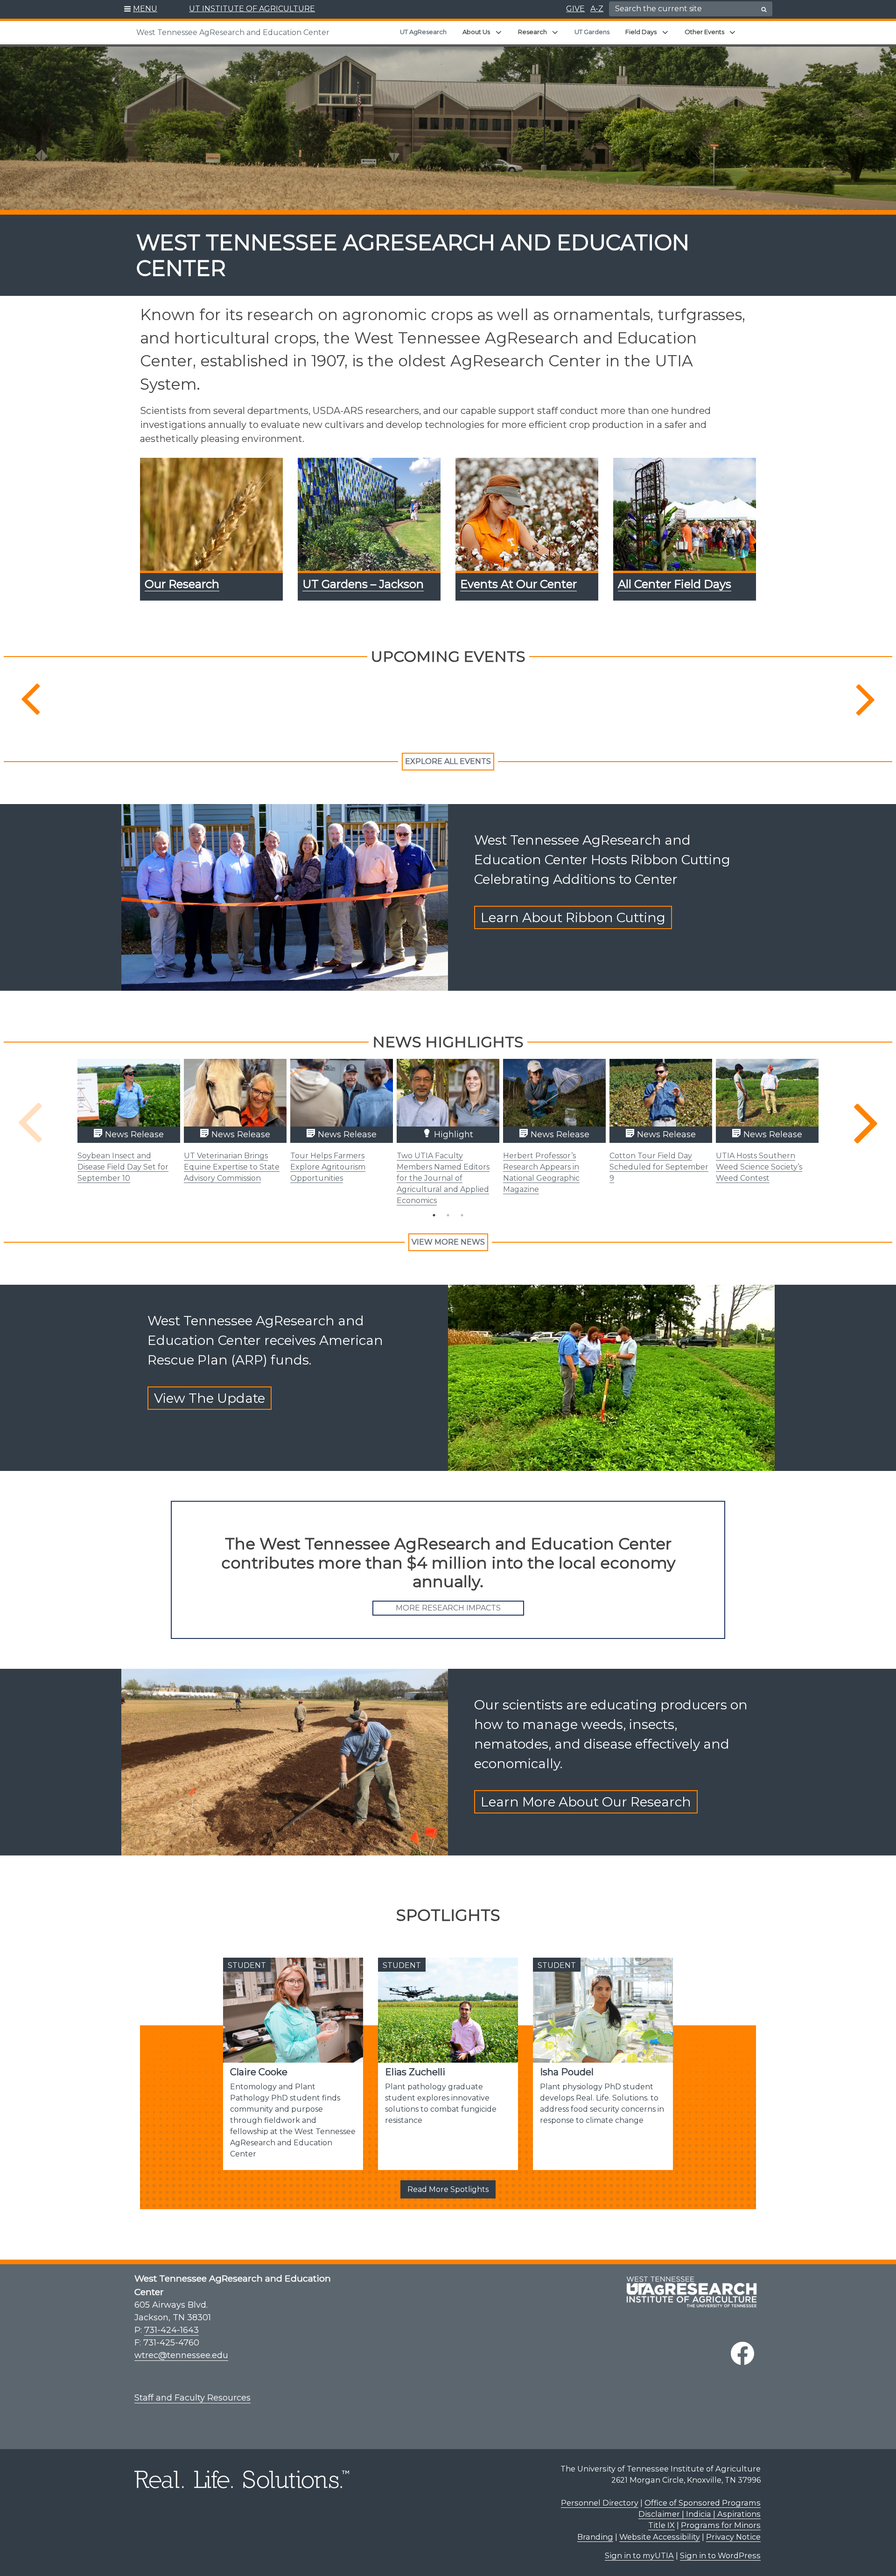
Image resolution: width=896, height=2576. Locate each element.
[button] (141, 9)
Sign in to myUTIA (639, 2555)
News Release (133, 1134)
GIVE (575, 9)
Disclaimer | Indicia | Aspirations (700, 2514)
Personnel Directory (600, 2503)
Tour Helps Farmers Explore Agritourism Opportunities (328, 1167)
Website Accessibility (660, 2537)
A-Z (597, 9)
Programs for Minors (721, 2525)
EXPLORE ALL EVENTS (448, 761)
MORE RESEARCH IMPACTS (448, 1608)
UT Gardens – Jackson (363, 584)
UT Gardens (592, 32)
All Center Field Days (675, 584)
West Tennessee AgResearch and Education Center (233, 32)
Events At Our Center (518, 584)
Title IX (661, 2525)
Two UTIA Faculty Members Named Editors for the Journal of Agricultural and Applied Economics (443, 1178)
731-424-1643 (171, 2330)
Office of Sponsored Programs (703, 2503)
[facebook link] (742, 2353)
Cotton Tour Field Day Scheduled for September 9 (659, 1167)
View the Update (210, 1398)
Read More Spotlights (448, 2189)
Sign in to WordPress (720, 2555)
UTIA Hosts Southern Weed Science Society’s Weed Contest (759, 1167)
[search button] (764, 9)
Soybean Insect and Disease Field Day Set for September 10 (123, 1167)
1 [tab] (434, 1215)
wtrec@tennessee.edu (181, 2355)
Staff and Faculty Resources (192, 2398)
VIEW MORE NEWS (448, 1242)
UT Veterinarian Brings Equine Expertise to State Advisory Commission (232, 1167)
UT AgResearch (423, 32)
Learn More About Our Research (586, 1802)
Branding (595, 2537)
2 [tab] (448, 1215)
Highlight (452, 1134)
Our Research (182, 584)
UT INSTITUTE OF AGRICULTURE (252, 9)
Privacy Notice (733, 2537)
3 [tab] (462, 1215)
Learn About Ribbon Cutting (573, 917)
